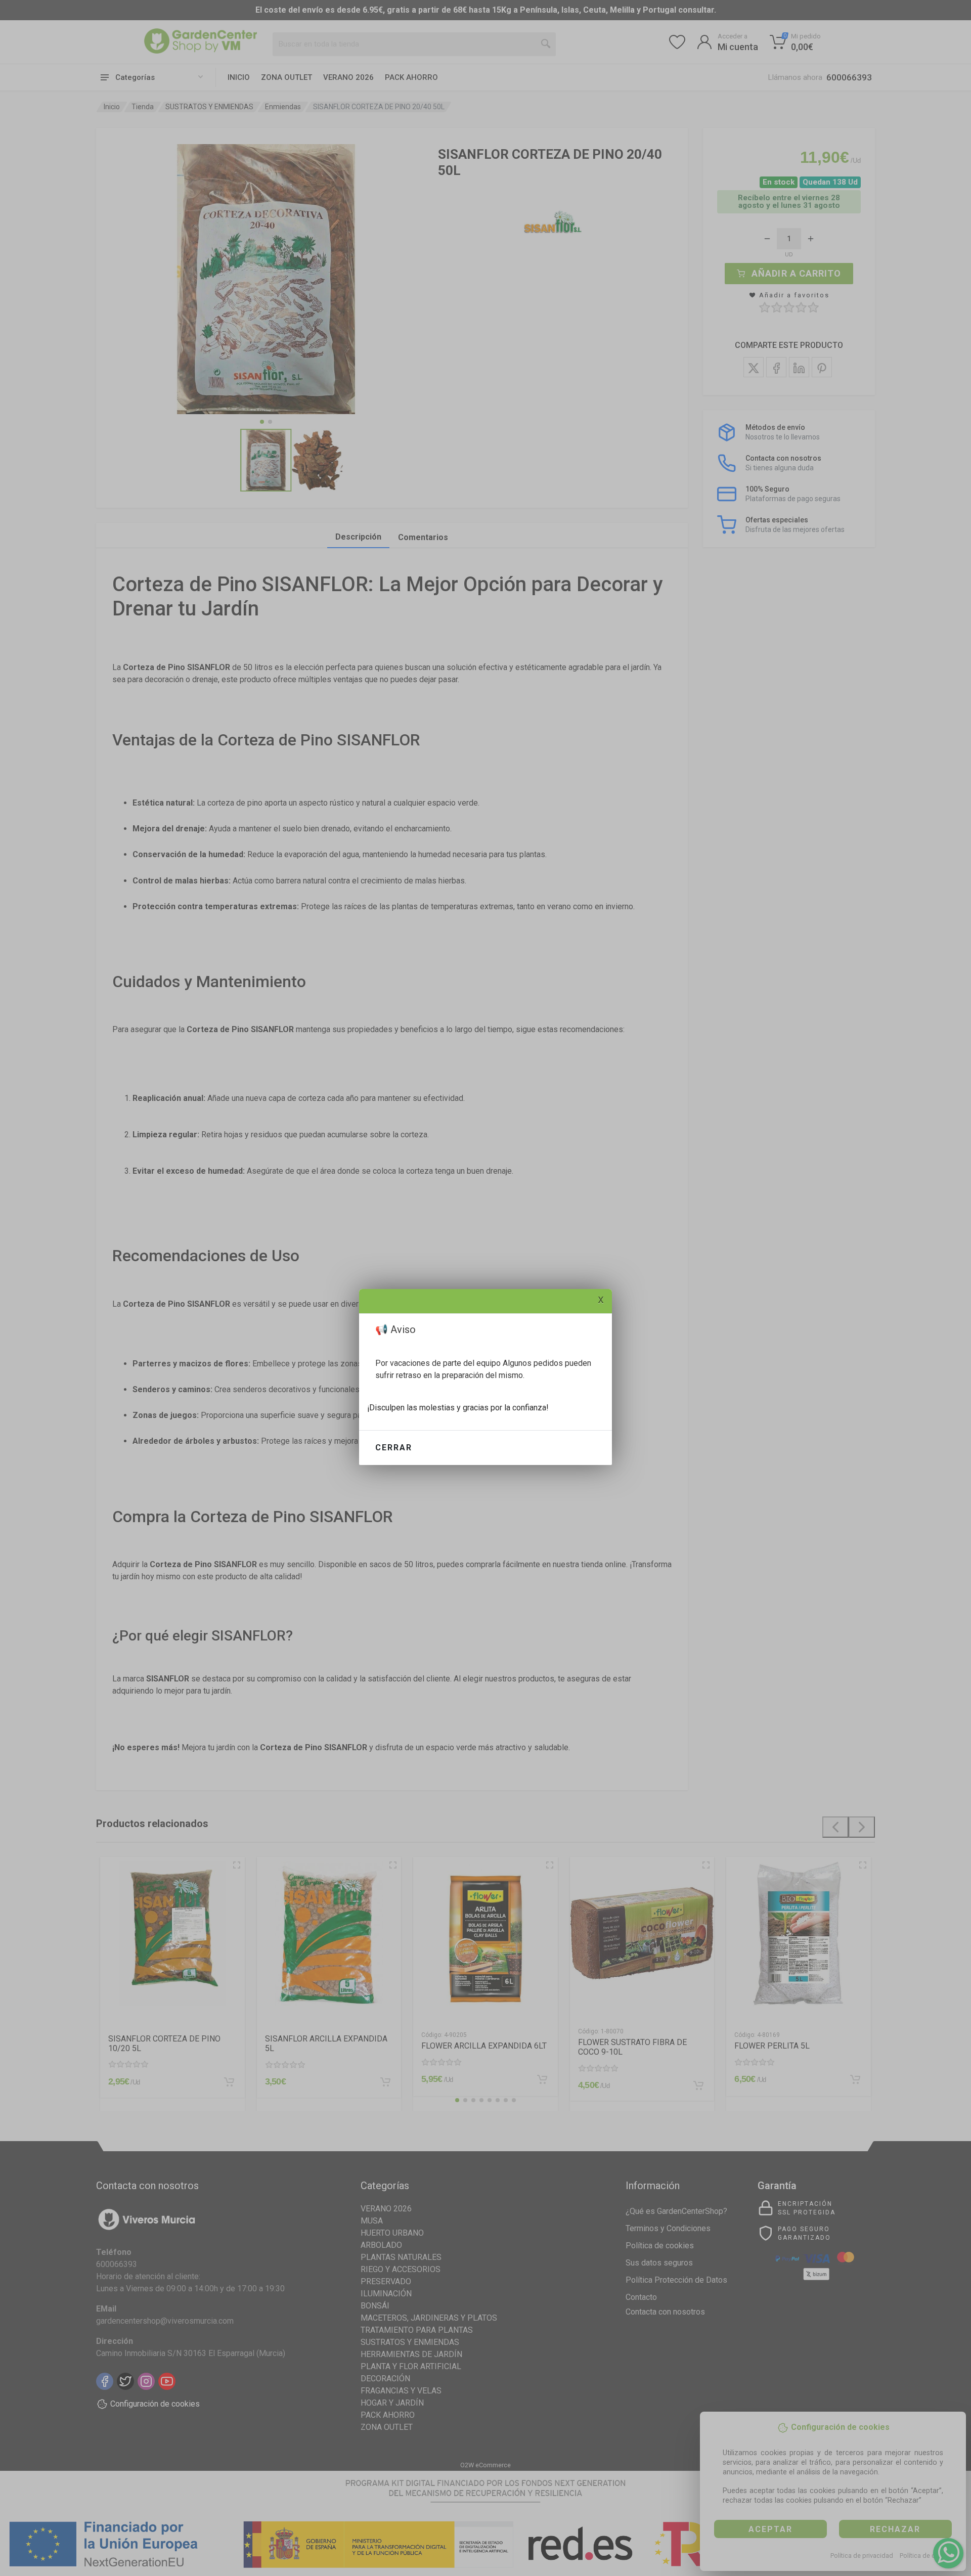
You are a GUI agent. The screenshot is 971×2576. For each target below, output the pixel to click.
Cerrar (394, 1448)
